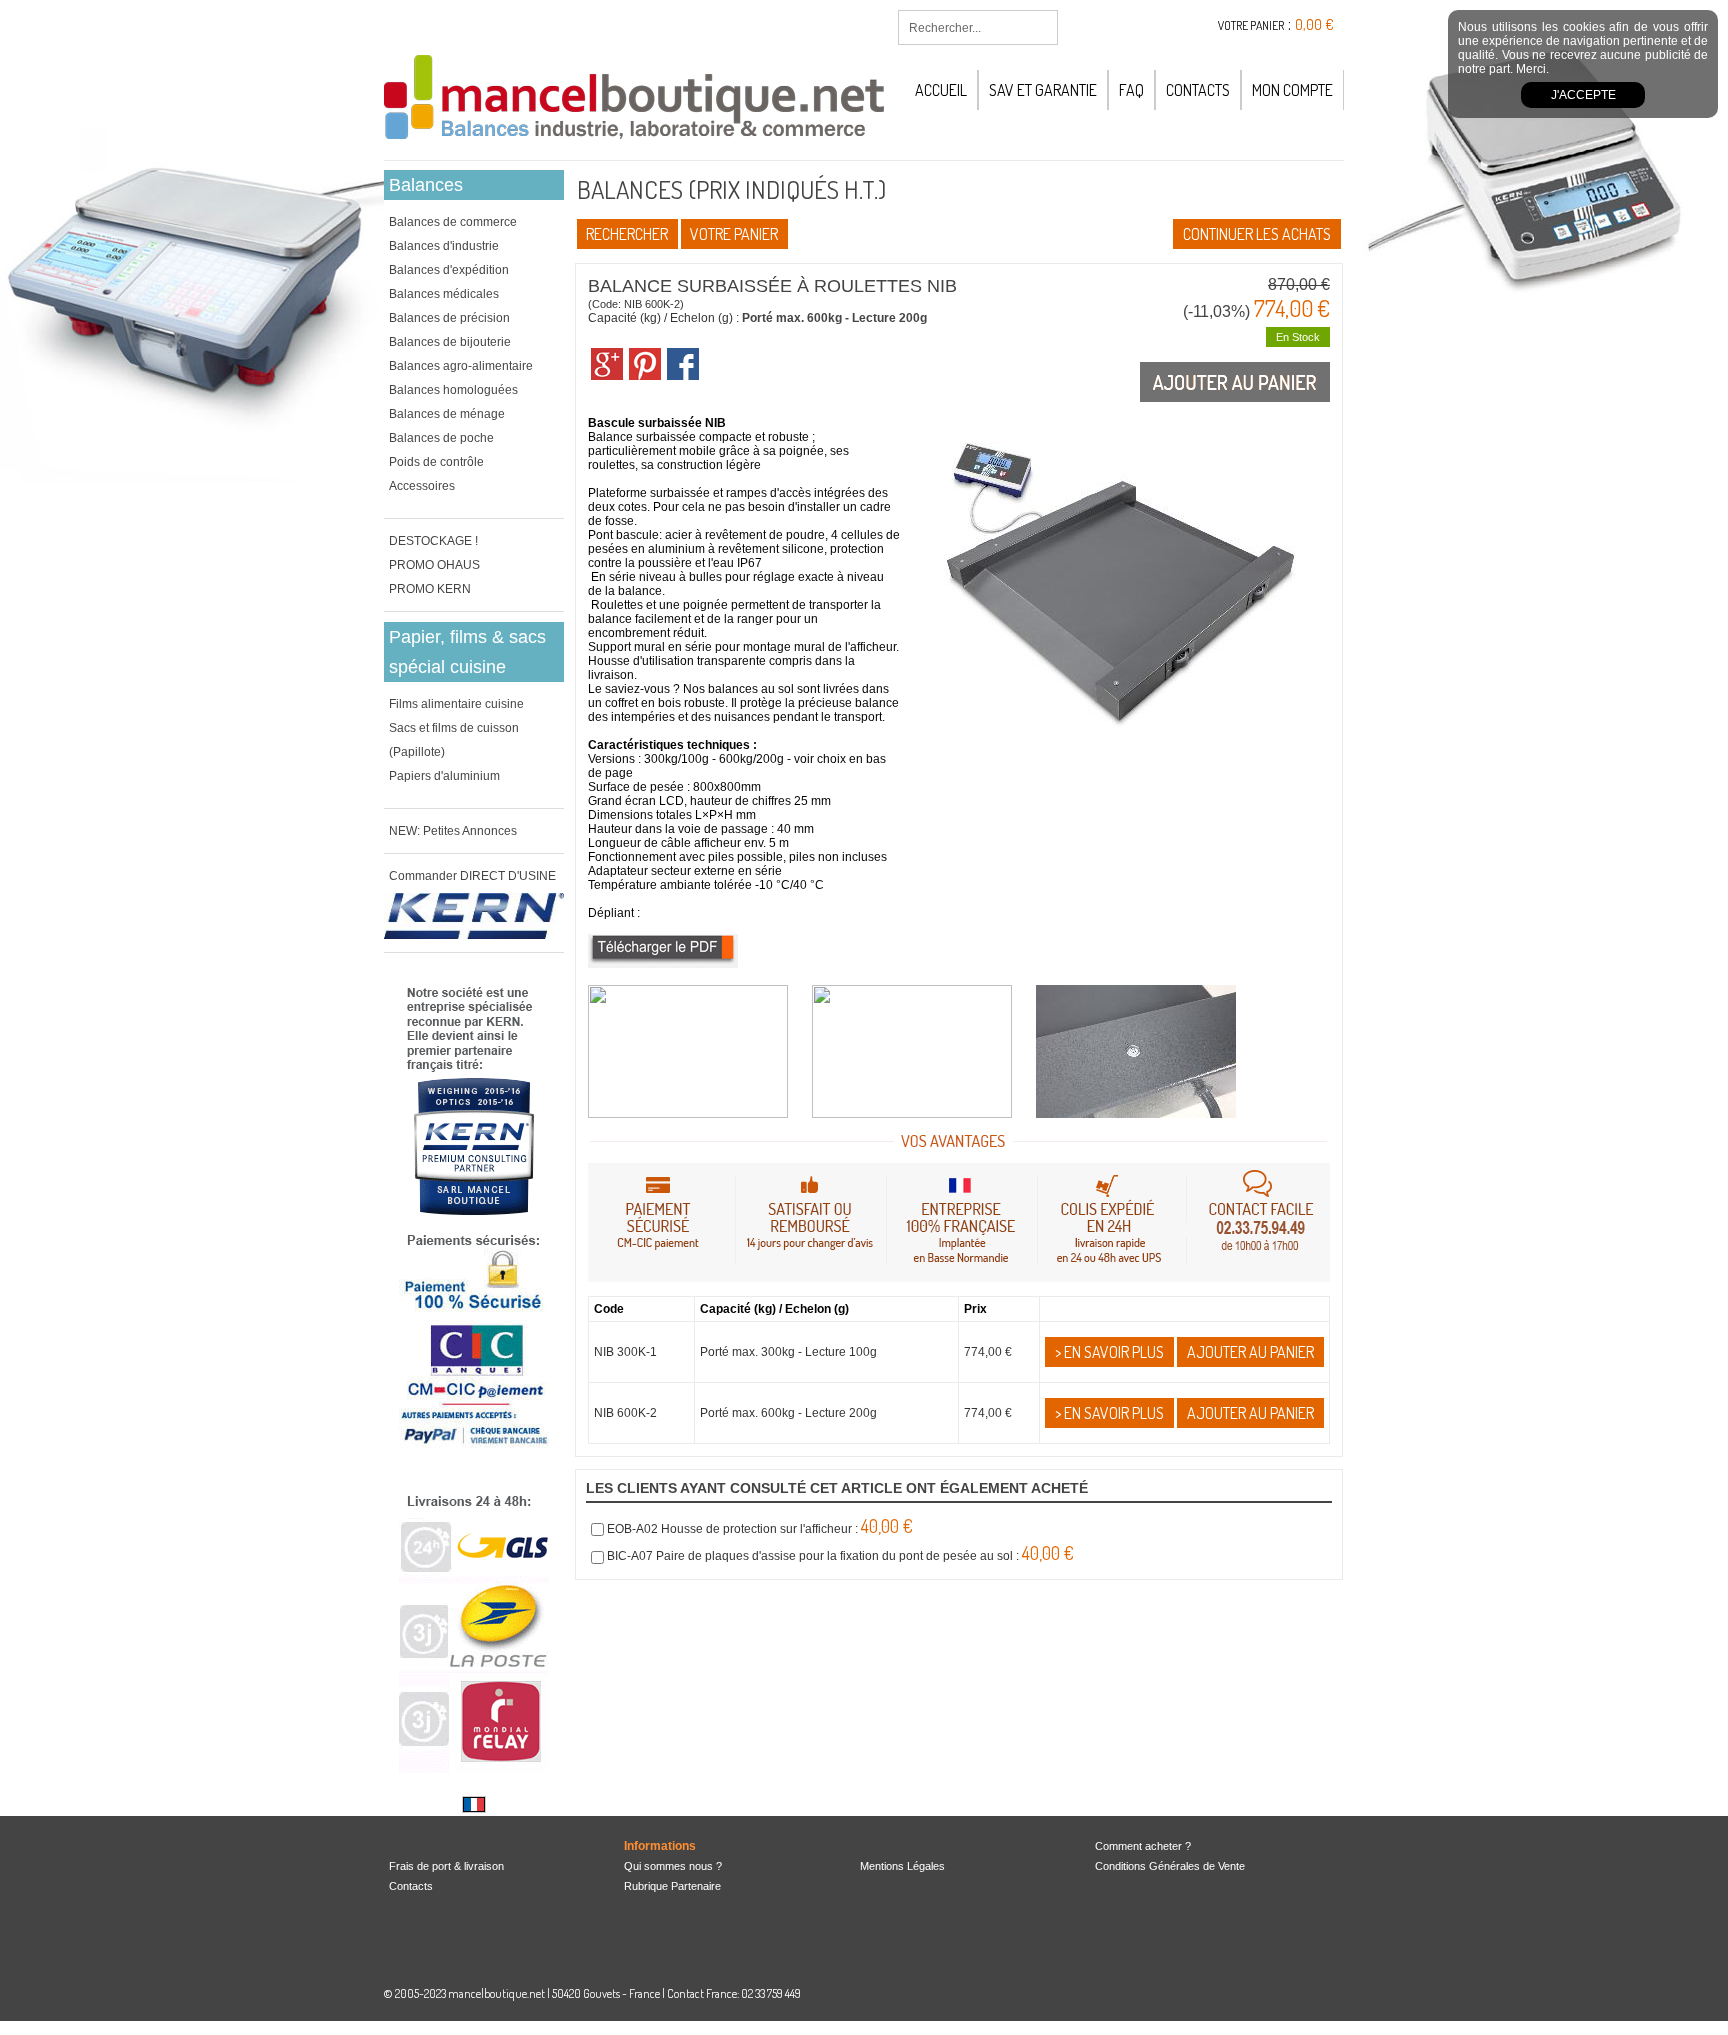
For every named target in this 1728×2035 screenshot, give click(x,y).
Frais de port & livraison (446, 1866)
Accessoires (422, 486)
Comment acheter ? (1143, 1846)
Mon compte (1292, 90)
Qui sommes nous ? (673, 1866)
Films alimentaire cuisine (456, 704)
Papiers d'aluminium (444, 776)
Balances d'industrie (444, 246)
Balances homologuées (453, 390)
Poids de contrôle (436, 462)
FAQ (1131, 90)
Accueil (941, 90)
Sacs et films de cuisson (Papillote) (454, 740)
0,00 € (1314, 24)
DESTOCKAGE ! (433, 541)
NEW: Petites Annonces (453, 831)
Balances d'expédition (449, 270)
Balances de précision (449, 318)
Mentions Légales (902, 1866)
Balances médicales (444, 294)
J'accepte (1583, 95)
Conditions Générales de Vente (1170, 1866)
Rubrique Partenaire (672, 1886)
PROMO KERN (430, 589)
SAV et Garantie (1043, 90)
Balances (426, 185)
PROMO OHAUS (434, 565)
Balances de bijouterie (450, 342)
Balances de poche (441, 438)
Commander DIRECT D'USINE (472, 876)
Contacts (1198, 90)
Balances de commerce (453, 222)
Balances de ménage (447, 414)
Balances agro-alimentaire (461, 366)
